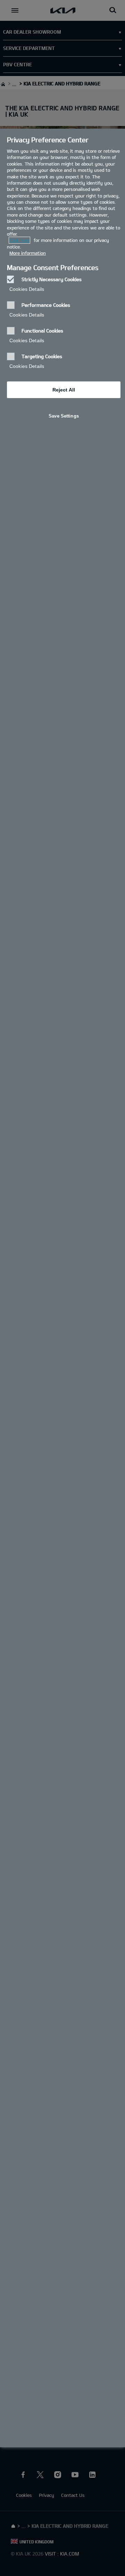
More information (28, 253)
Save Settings (64, 416)
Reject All (64, 390)
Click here (19, 240)
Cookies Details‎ (27, 289)
